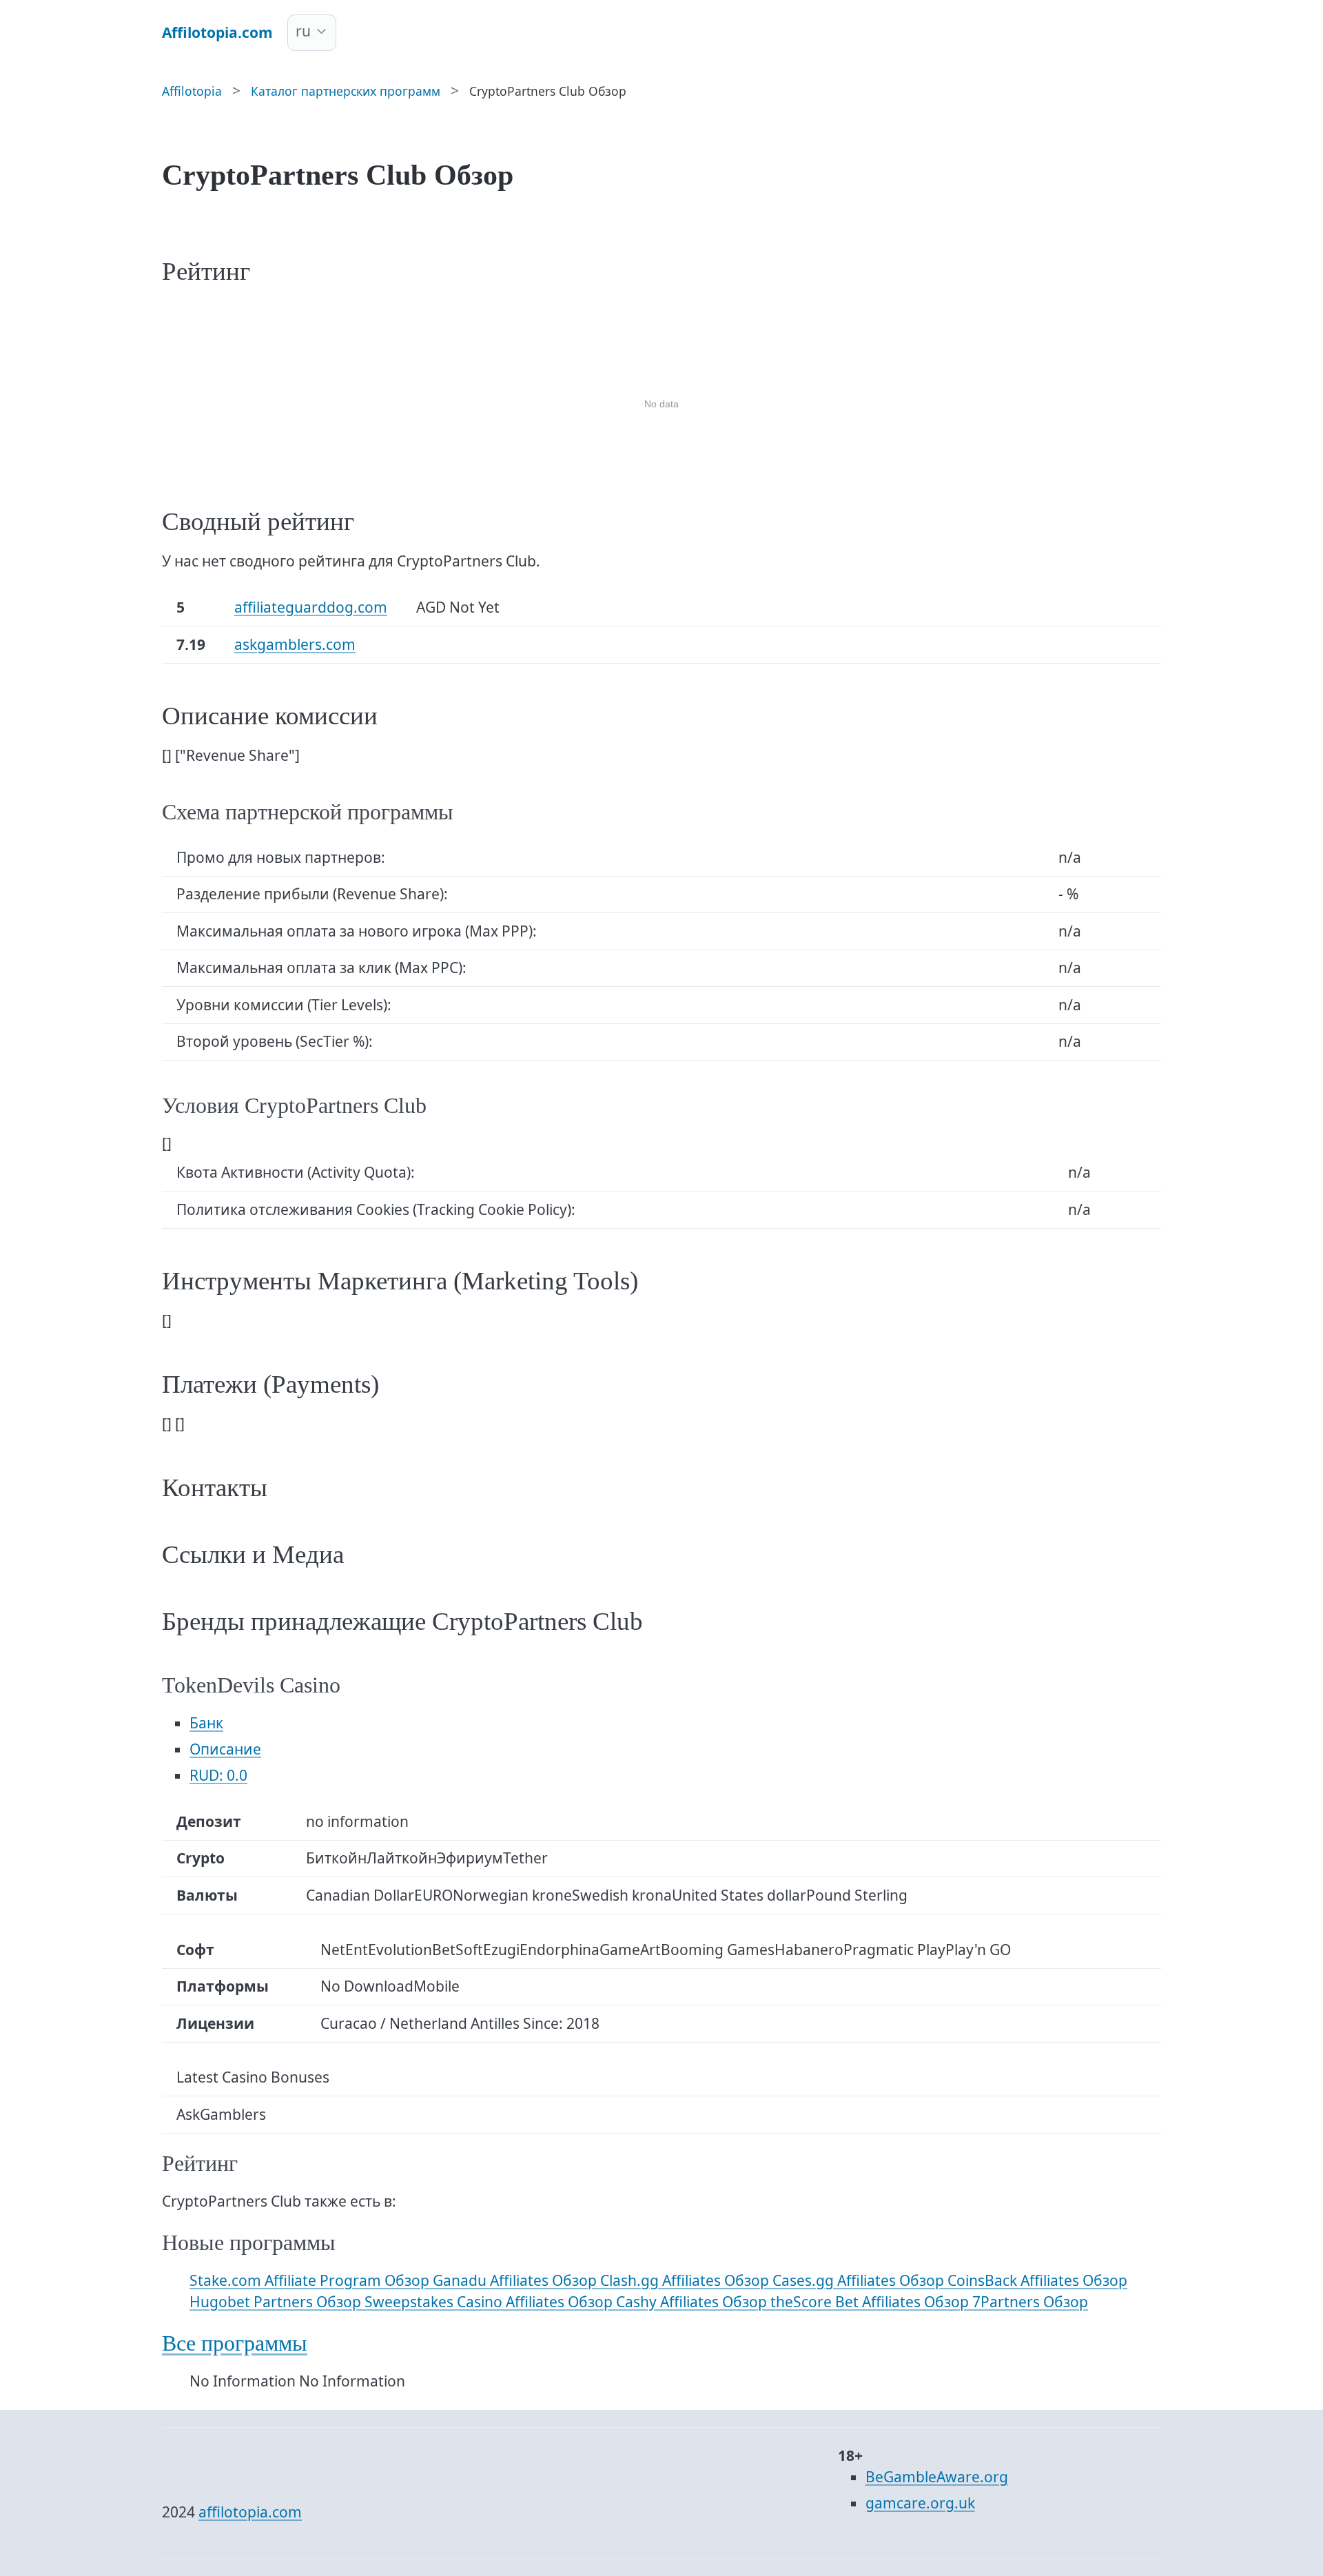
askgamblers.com (295, 644)
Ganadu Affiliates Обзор (516, 2280)
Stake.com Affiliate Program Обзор (311, 2280)
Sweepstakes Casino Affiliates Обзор (490, 2302)
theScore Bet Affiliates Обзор (871, 2302)
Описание (225, 1749)
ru (303, 31)
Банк (206, 1723)
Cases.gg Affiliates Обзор (860, 2280)
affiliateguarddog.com (311, 607)
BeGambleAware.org (937, 2477)
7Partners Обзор (1030, 2302)
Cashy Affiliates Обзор (693, 2302)
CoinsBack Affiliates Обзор (1037, 2280)
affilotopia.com (250, 2512)
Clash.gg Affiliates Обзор (686, 2280)
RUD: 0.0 (218, 1775)
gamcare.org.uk (920, 2503)
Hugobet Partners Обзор (277, 2302)
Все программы (235, 2343)
